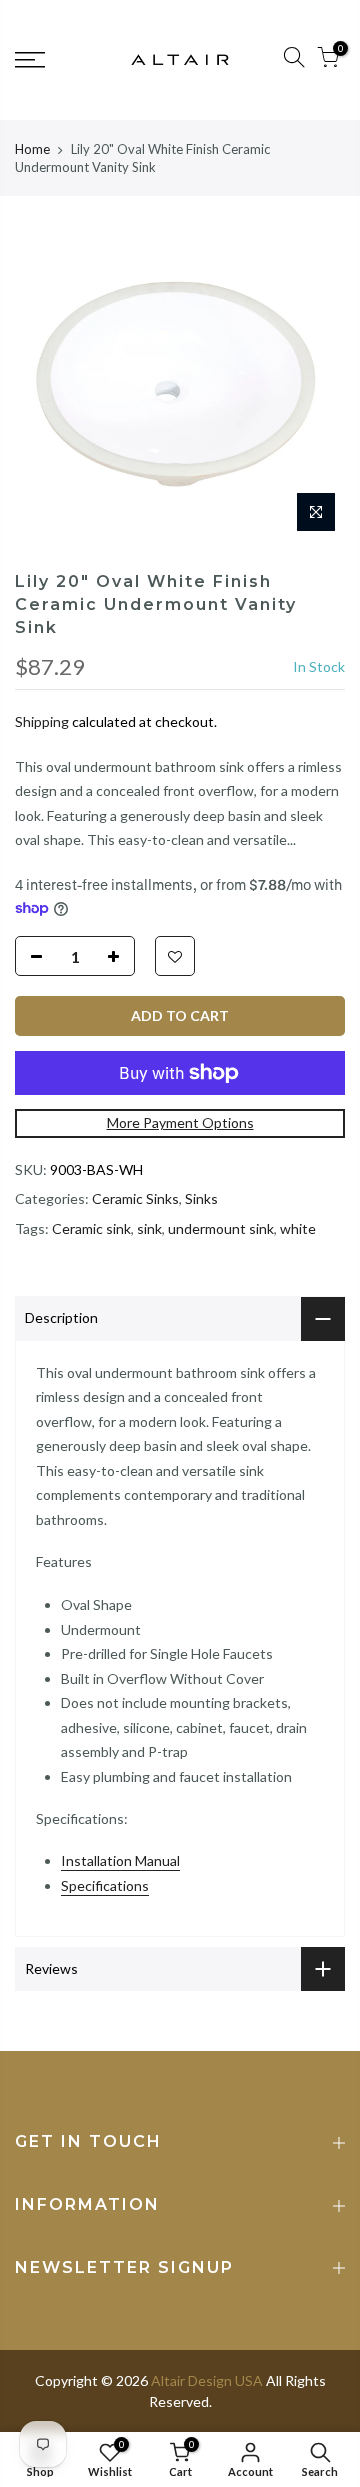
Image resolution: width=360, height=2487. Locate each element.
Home (32, 149)
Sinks (201, 1198)
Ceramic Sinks (135, 1198)
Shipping (42, 721)
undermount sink (221, 1228)
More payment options (180, 1122)
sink (149, 1228)
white (298, 1228)
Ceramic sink (91, 1228)
